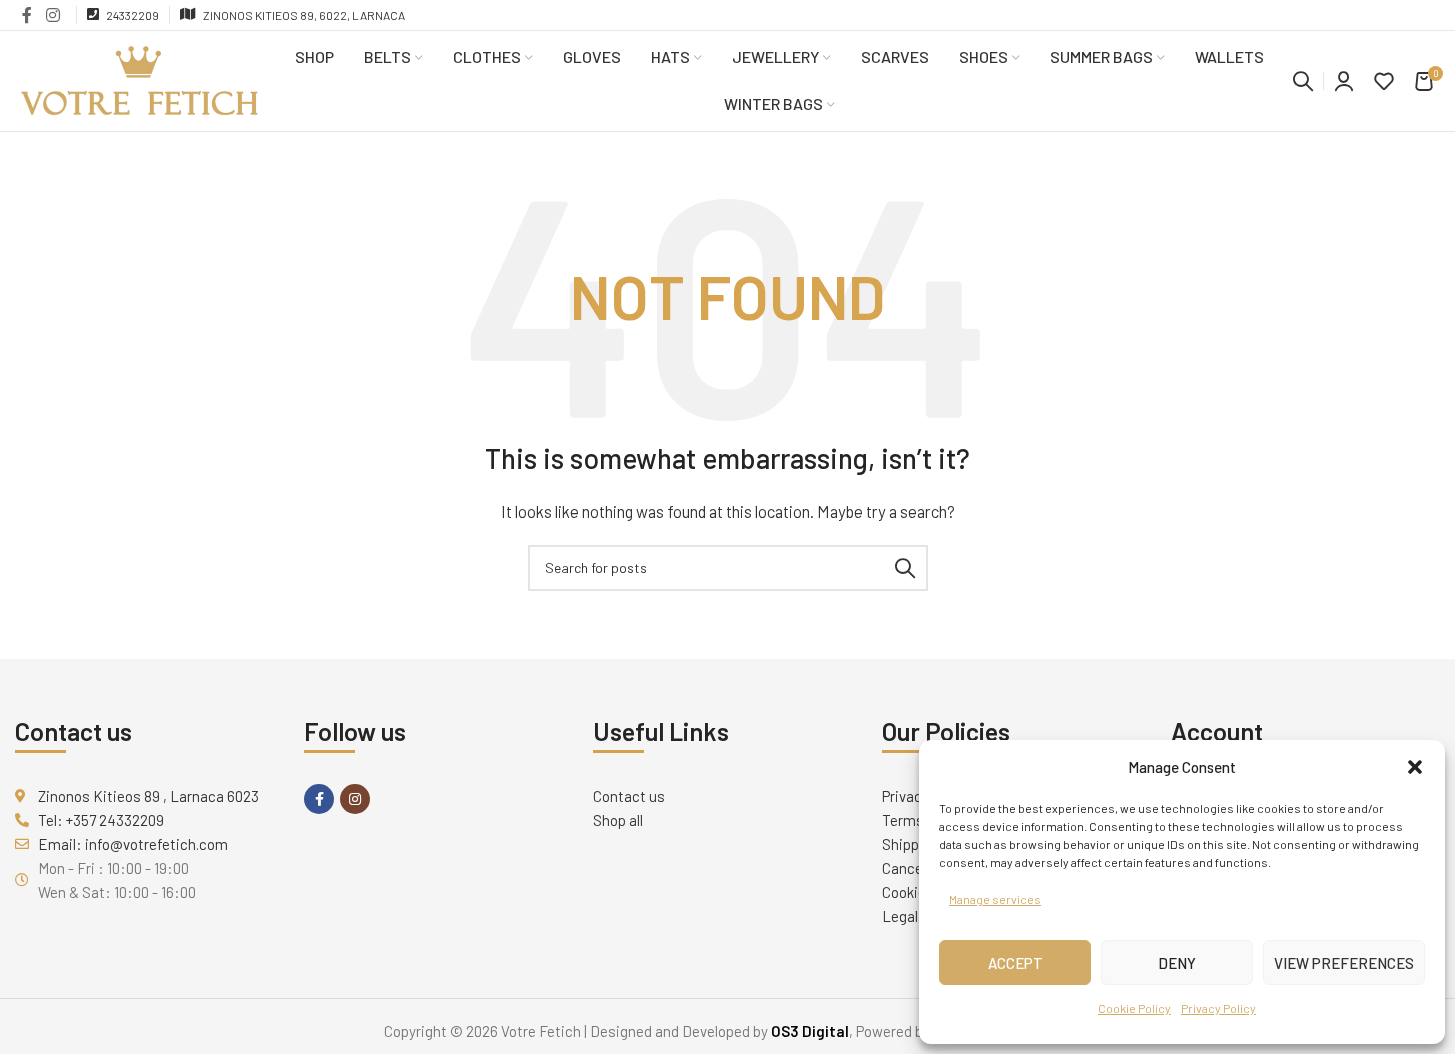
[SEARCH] (905, 568)
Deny (1177, 963)
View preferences (1344, 963)
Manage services (995, 899)
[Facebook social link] (27, 15)
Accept (1015, 963)
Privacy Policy (1218, 1008)
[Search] (1303, 81)
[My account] (1344, 81)
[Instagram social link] (52, 15)
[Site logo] (140, 79)
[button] (1415, 767)
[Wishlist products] (1384, 81)
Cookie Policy (1134, 1008)
